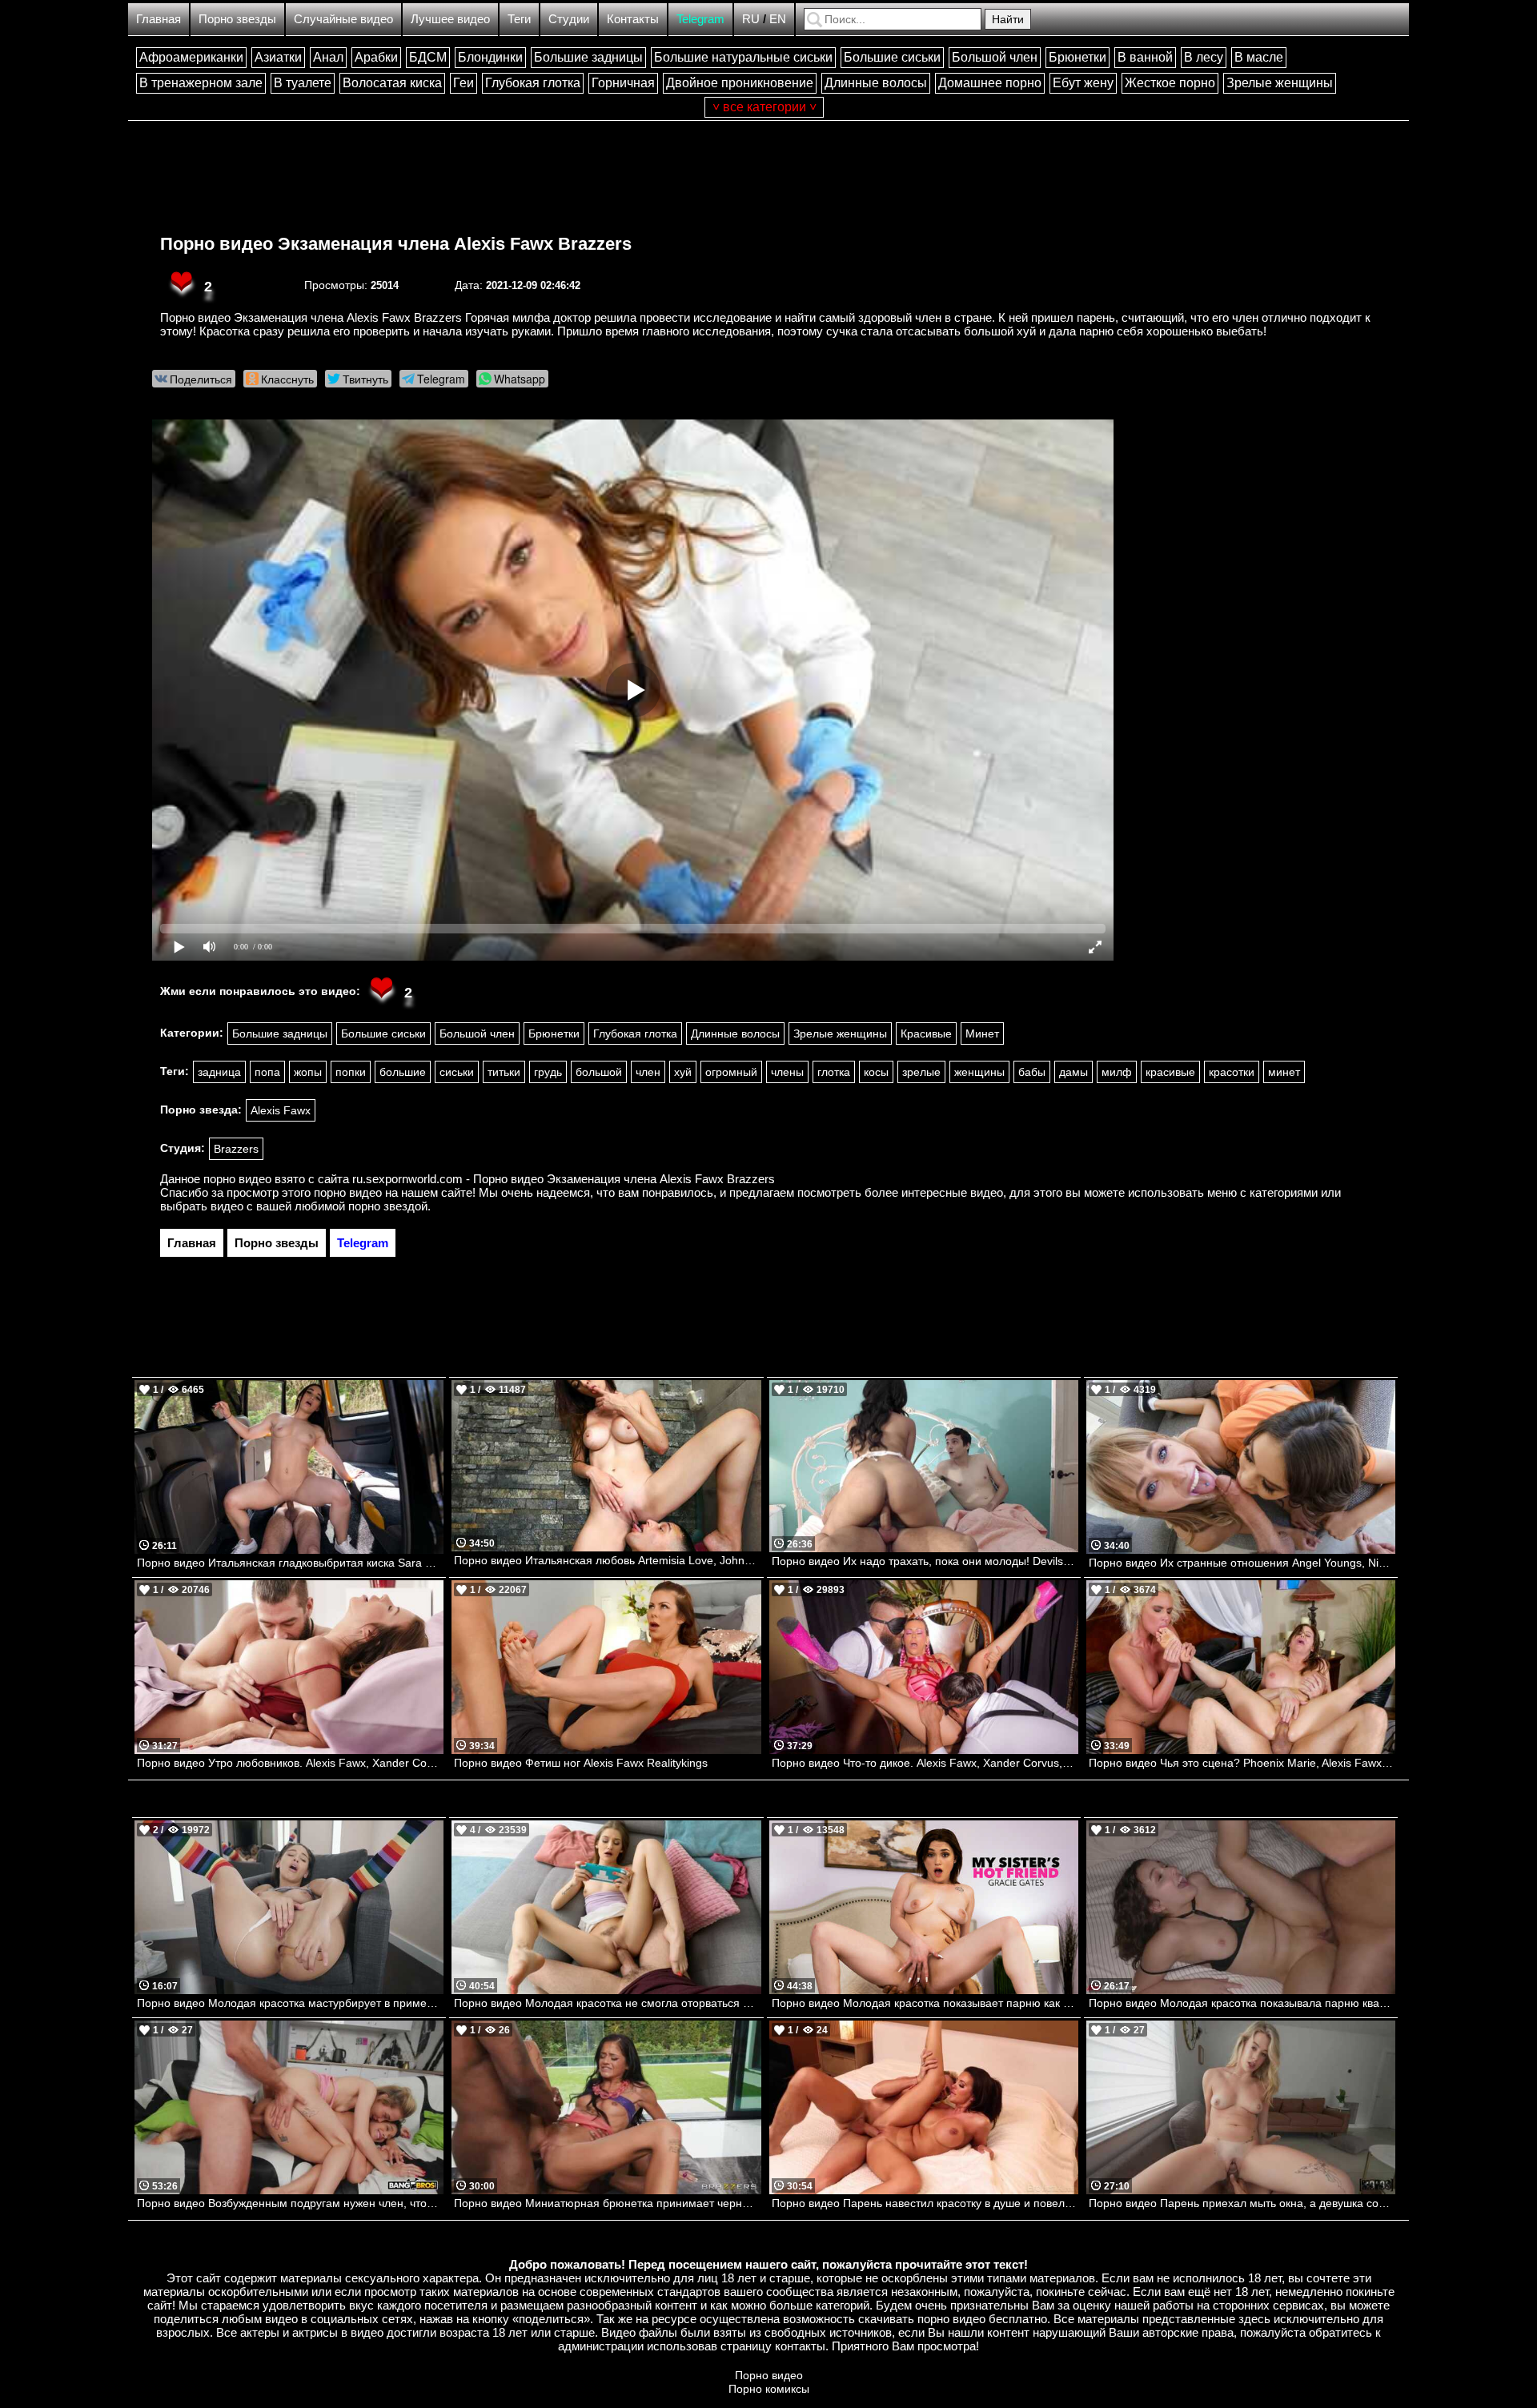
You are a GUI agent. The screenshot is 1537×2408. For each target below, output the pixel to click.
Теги (519, 19)
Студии (569, 19)
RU (751, 19)
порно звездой (388, 1206)
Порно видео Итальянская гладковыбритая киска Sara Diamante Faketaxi (290, 1563)
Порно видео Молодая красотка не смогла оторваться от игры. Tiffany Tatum (607, 2003)
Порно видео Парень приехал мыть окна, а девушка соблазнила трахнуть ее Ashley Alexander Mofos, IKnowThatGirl (1242, 2203)
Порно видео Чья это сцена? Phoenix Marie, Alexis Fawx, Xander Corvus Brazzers (1242, 1763)
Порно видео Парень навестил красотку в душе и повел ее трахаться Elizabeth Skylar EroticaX (925, 2203)
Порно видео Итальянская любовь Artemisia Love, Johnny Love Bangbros (607, 1560)
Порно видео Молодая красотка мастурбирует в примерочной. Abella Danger (290, 2003)
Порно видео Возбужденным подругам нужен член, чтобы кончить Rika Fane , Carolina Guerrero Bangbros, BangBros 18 (290, 2203)
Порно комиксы (769, 2389)
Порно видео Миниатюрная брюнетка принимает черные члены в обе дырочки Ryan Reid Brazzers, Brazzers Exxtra (607, 2203)
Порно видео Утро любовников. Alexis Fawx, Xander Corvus (290, 1763)
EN (778, 19)
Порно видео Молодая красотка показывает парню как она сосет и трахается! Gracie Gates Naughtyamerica (925, 2003)
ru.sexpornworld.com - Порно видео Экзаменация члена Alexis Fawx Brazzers (564, 1179)
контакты (800, 2346)
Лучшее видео (450, 19)
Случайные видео (343, 19)
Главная (159, 19)
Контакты (633, 19)
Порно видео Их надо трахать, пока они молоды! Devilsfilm (925, 1561)
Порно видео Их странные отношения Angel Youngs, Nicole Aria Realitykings (1242, 1563)
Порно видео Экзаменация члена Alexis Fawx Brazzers (396, 244)
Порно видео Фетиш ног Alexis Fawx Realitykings (581, 1763)
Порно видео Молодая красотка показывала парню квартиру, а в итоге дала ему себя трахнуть (1242, 2003)
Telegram (700, 19)
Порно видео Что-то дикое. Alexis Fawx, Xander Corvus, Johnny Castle (925, 1763)
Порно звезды (237, 19)
